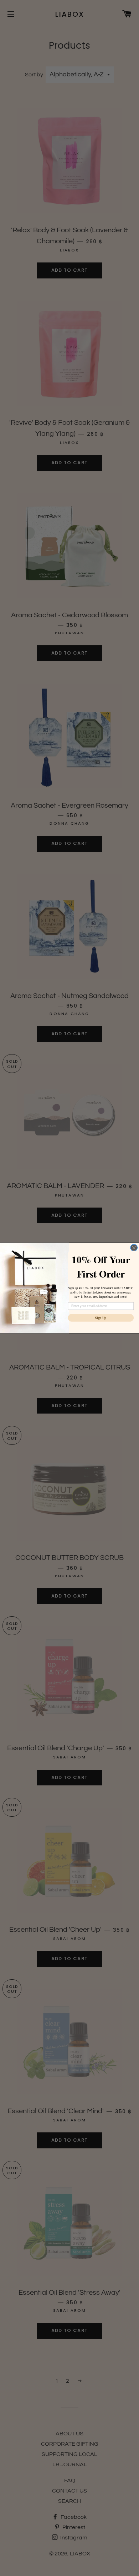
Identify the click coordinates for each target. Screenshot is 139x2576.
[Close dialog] (134, 1248)
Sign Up (101, 1318)
